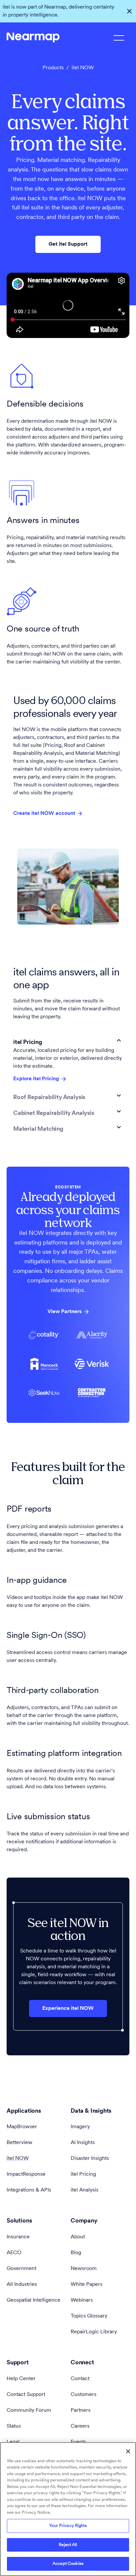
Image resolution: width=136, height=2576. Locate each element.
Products (53, 68)
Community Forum (29, 2410)
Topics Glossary (89, 2316)
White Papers (86, 2285)
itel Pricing (83, 2174)
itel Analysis (85, 2190)
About (78, 2237)
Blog (76, 2253)
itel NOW (18, 2159)
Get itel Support (68, 244)
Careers (80, 2426)
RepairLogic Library (94, 2332)
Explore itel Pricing (36, 1079)
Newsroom (84, 2269)
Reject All (68, 2545)
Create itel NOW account (44, 813)
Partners (81, 2410)
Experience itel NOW (68, 2009)
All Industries (22, 2285)
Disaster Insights (90, 2159)
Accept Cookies (68, 2564)
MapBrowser (22, 2127)
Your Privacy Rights (68, 2526)
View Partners (65, 1312)
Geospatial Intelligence (34, 2300)
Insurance (18, 2237)
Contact (80, 2379)
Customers (84, 2395)
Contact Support (26, 2395)
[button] (68, 1040)
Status (14, 2426)
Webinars (82, 2300)
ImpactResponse (26, 2174)
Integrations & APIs (29, 2190)
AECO (14, 2253)
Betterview (19, 2143)
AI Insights (83, 2143)
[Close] (128, 2451)
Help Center (21, 2379)
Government (21, 2269)
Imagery (80, 2127)
